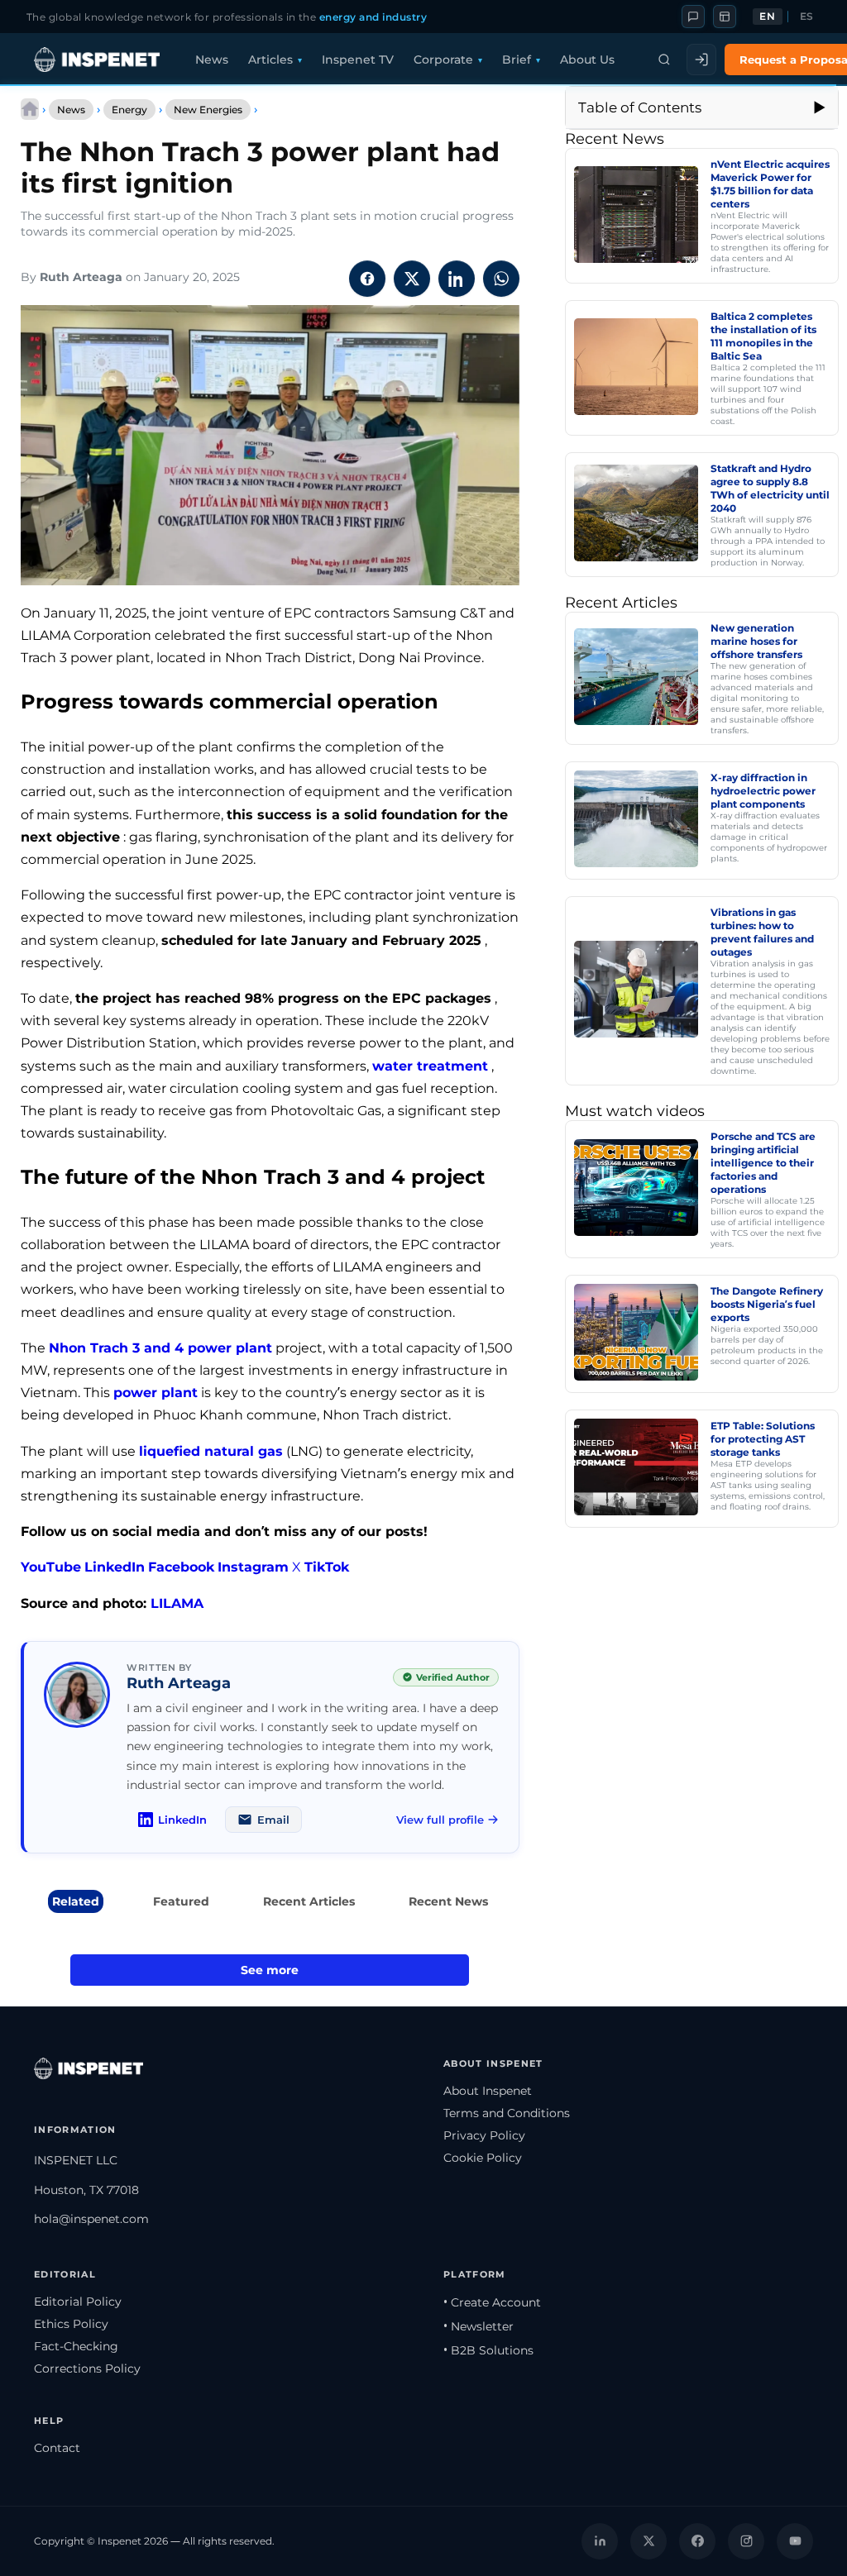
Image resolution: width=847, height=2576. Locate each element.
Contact (57, 2448)
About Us (587, 60)
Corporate (443, 60)
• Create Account (492, 2302)
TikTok (327, 1567)
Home (30, 109)
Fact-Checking (76, 2346)
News (212, 60)
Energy (129, 110)
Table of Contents (640, 107)
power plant (156, 1393)
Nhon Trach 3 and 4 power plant (160, 1348)
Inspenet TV (358, 60)
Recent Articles (309, 1901)
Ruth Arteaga (81, 277)
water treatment (430, 1066)
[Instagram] (746, 2541)
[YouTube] (795, 2541)
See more (270, 1970)
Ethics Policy (71, 2324)
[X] (648, 2541)
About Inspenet (488, 2091)
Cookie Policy (483, 2158)
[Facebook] (697, 2541)
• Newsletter (479, 2326)
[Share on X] (412, 279)
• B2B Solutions (488, 2350)
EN (767, 17)
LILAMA (177, 1603)
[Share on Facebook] (367, 279)
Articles (270, 60)
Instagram (253, 1567)
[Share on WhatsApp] (501, 279)
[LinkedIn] (600, 2541)
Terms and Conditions (507, 2113)
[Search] (664, 60)
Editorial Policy (78, 2302)
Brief (517, 60)
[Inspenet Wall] (725, 17)
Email (273, 1820)
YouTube (51, 1567)
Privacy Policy (484, 2135)
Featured (181, 1901)
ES (807, 17)
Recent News (448, 1901)
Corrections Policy (87, 2368)
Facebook (181, 1567)
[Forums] (693, 17)
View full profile (440, 1820)
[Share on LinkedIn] (457, 279)
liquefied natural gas (211, 1451)
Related (76, 1901)
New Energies (208, 110)
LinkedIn (115, 1567)
